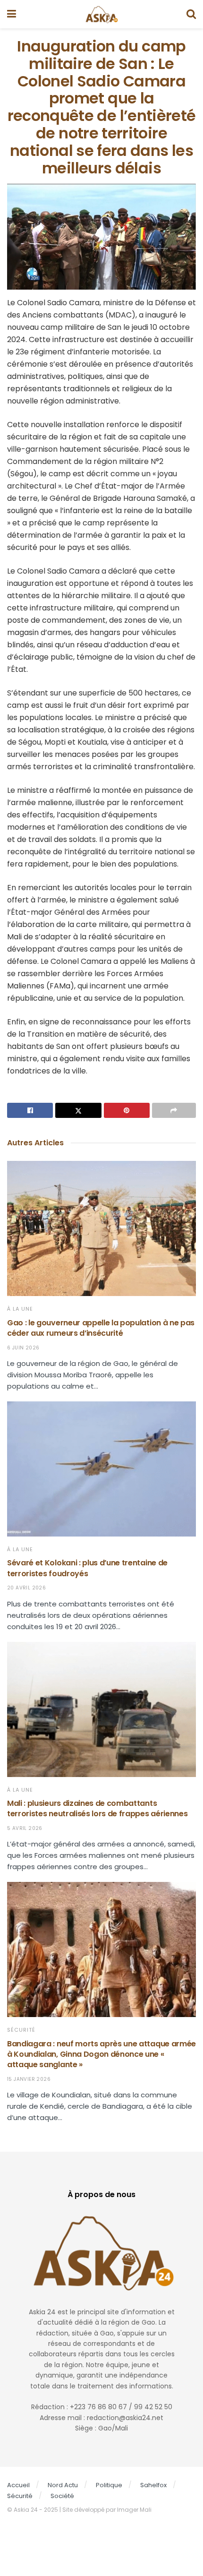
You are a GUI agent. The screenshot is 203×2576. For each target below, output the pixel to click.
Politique (109, 2485)
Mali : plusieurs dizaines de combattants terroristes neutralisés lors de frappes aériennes (97, 1808)
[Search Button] (191, 14)
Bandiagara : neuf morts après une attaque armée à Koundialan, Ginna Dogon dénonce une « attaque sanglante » (101, 2054)
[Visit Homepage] (101, 14)
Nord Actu (63, 2485)
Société (62, 2496)
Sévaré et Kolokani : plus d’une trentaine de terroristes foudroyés (87, 1568)
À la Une (20, 1309)
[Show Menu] (12, 14)
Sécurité (21, 2030)
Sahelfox (153, 2485)
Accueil (18, 2485)
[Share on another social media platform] (174, 1110)
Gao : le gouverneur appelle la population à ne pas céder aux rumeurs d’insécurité (101, 1328)
